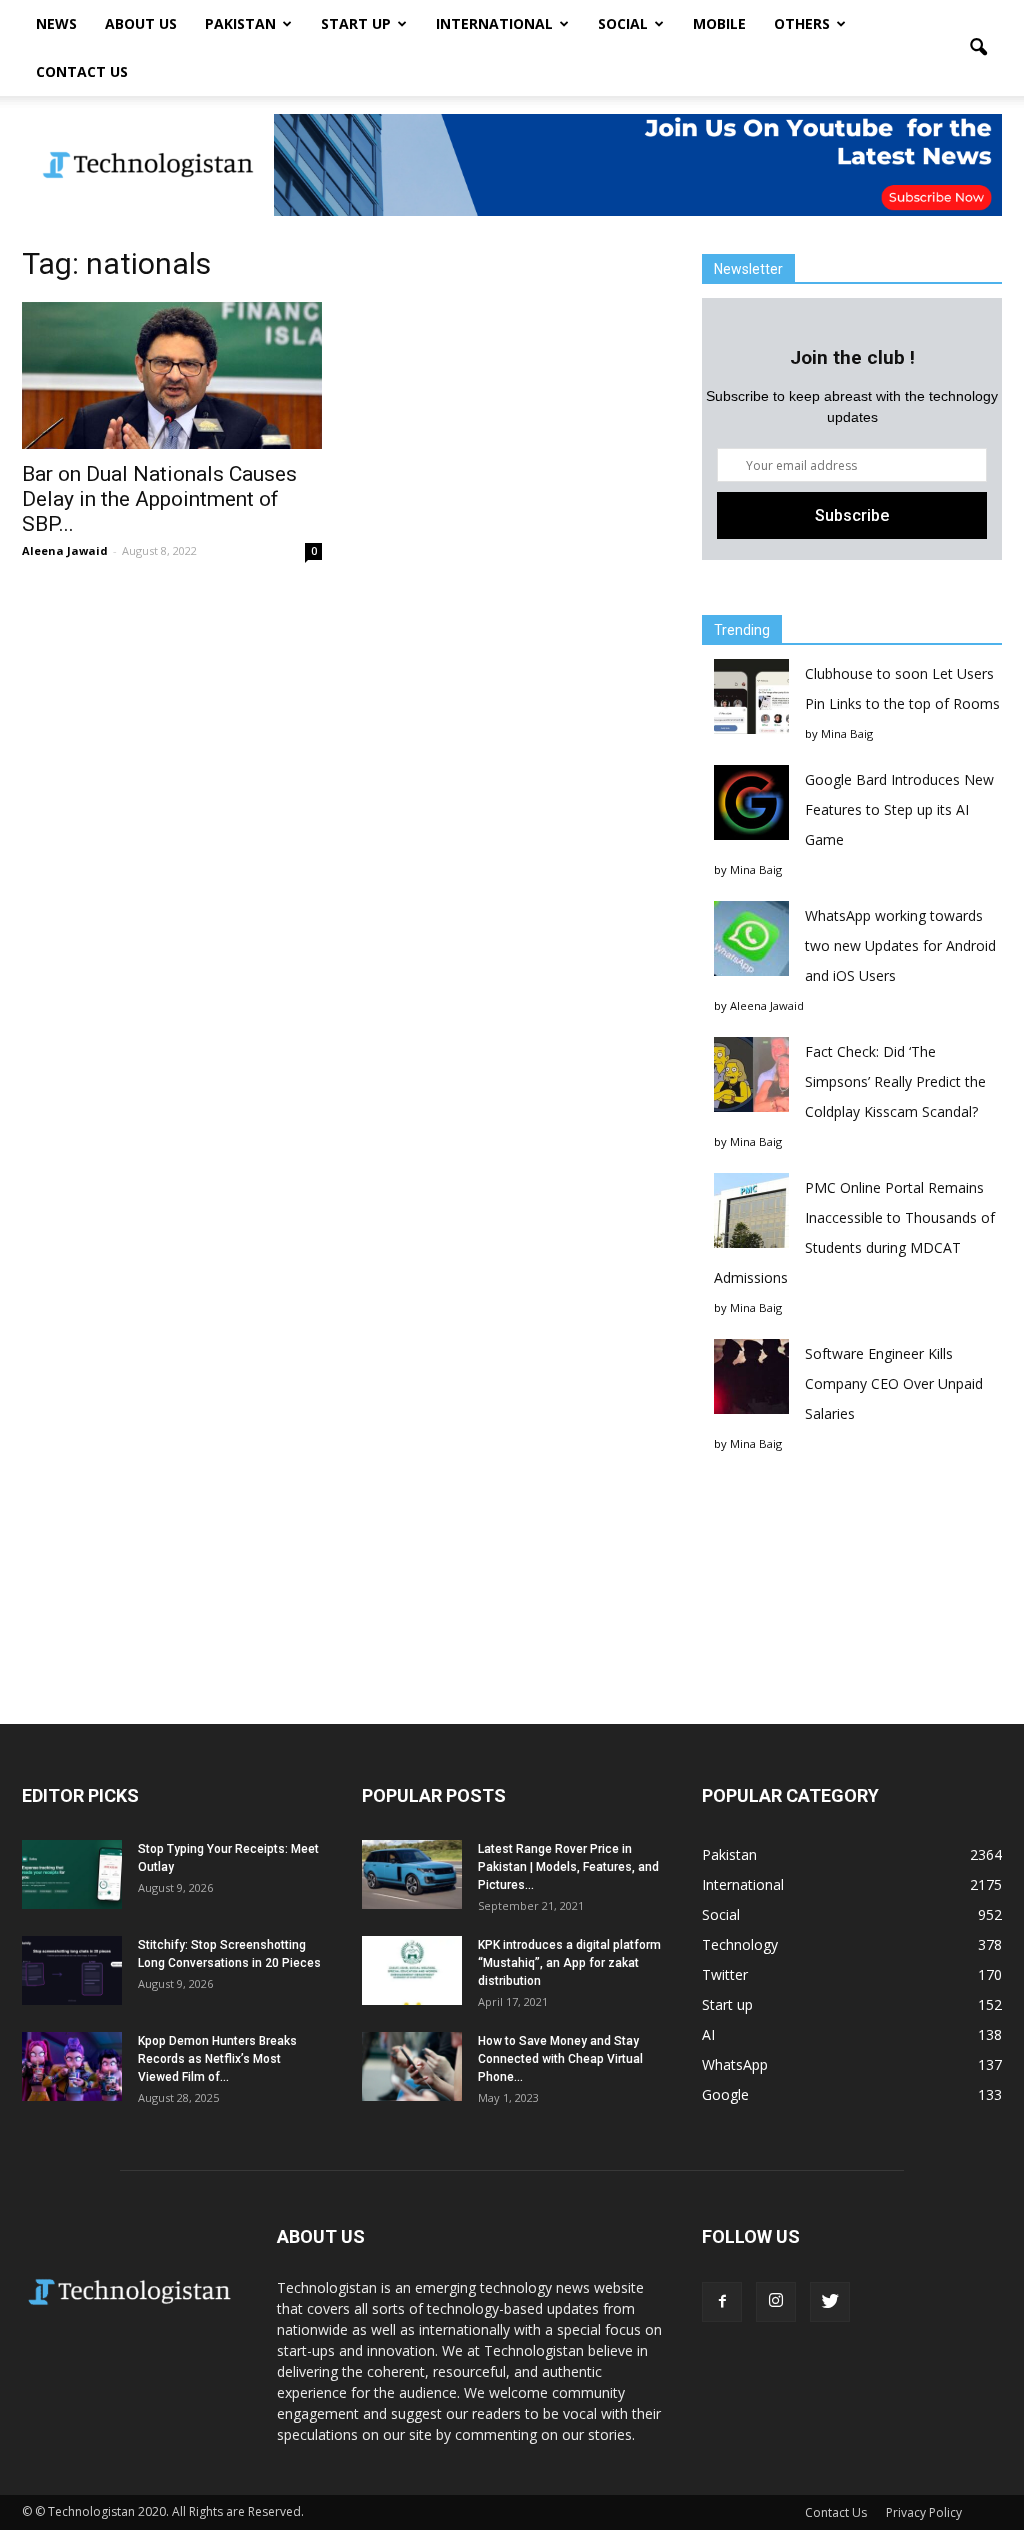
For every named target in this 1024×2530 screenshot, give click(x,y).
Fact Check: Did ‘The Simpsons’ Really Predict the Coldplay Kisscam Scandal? (895, 1081)
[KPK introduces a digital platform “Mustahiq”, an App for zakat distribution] (412, 1970)
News (56, 23)
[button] (978, 48)
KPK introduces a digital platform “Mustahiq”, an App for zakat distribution (569, 1963)
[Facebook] (722, 2302)
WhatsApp (735, 2064)
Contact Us (82, 71)
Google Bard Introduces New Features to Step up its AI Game (899, 809)
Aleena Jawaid (65, 550)
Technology (740, 1944)
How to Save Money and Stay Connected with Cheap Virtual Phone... (560, 2059)
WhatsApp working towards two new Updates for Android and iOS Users (900, 945)
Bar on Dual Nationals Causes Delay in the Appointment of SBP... (159, 499)
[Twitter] (830, 2302)
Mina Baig (847, 733)
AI (708, 2034)
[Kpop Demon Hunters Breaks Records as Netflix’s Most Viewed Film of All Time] (72, 2066)
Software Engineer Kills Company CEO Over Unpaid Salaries (894, 1383)
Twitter (725, 1974)
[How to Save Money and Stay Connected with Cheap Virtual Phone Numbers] (412, 2066)
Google (725, 2094)
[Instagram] (776, 2302)
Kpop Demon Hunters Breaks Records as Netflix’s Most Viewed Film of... (217, 2059)
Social (623, 23)
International (494, 23)
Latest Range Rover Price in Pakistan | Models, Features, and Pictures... (568, 1867)
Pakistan (240, 23)
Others (802, 23)
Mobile (719, 23)
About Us (141, 23)
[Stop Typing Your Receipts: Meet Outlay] (72, 1874)
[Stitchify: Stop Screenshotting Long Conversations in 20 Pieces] (72, 1970)
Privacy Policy (924, 2512)
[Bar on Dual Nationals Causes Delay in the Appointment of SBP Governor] (172, 375)
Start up (356, 23)
